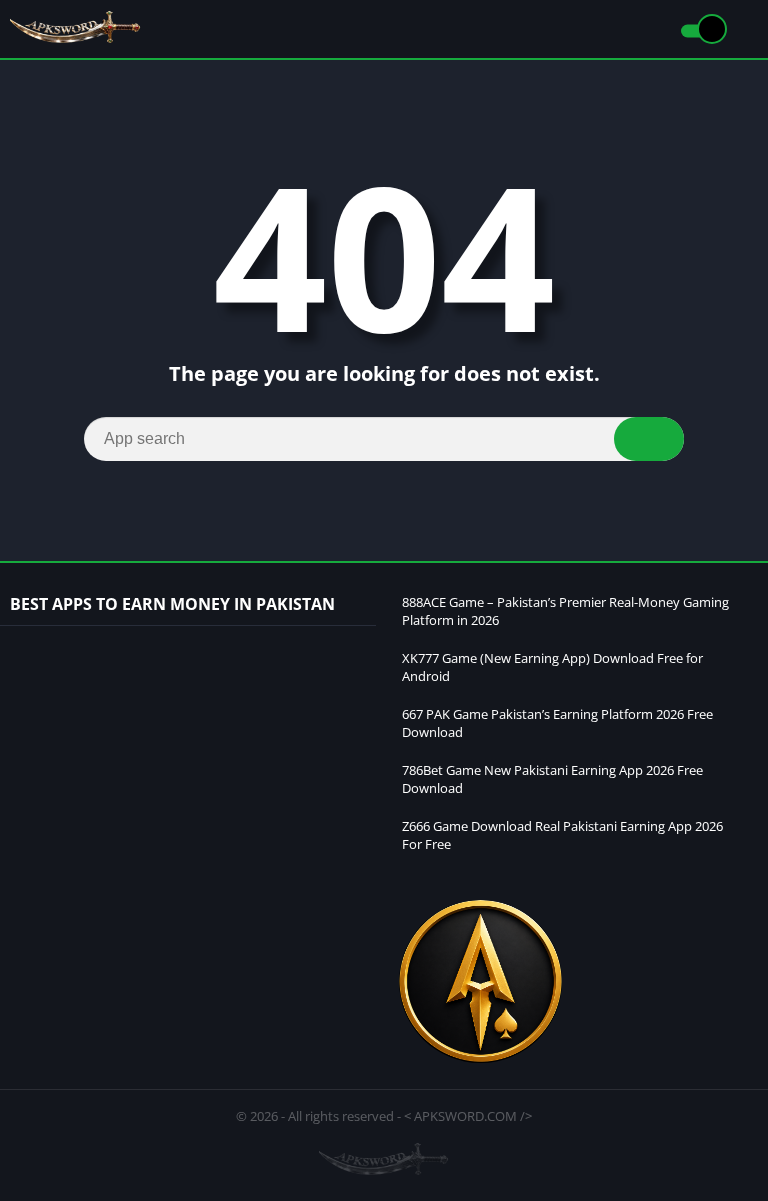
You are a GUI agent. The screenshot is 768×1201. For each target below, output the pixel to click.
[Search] (649, 439)
